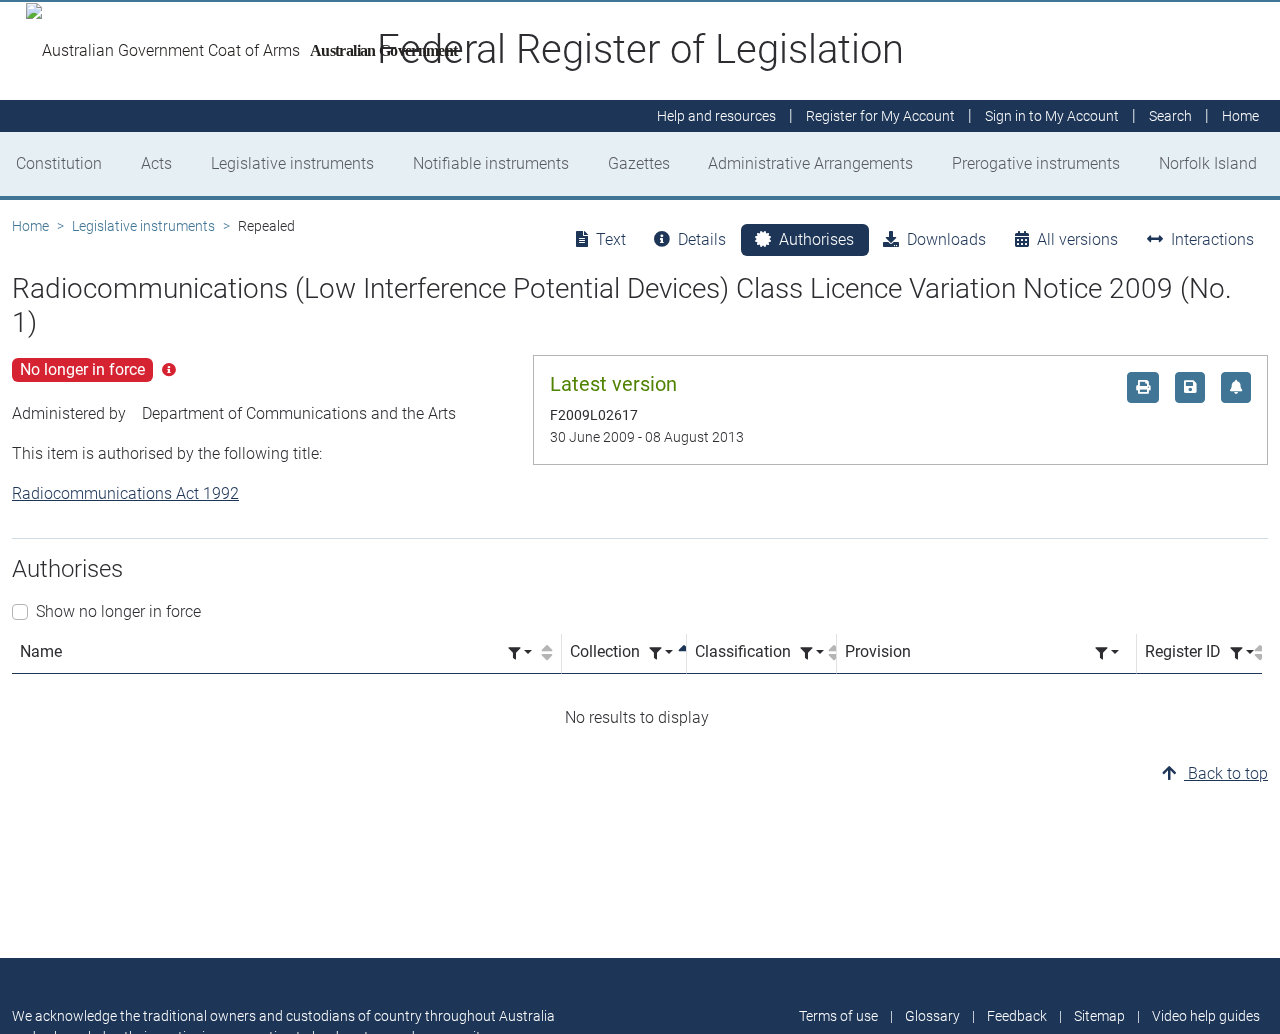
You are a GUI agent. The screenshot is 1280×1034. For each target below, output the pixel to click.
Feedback (1017, 1016)
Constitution (59, 163)
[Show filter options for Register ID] (1242, 653)
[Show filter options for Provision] (1107, 653)
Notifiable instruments (491, 163)
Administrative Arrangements (810, 163)
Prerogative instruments (1036, 163)
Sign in (1052, 116)
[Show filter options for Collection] (661, 653)
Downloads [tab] (946, 239)
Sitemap (1099, 1016)
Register (880, 116)
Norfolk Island (1208, 163)
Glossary (932, 1016)
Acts (156, 163)
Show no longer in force (118, 611)
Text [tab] (611, 239)
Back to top (1226, 773)
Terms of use (838, 1016)
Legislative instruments (292, 163)
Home (30, 226)
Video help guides (1206, 1016)
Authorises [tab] (816, 239)
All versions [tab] (1077, 239)
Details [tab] (702, 239)
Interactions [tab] (1212, 239)
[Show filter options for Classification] (812, 653)
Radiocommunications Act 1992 (125, 493)
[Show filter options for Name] (520, 653)
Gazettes (639, 163)
